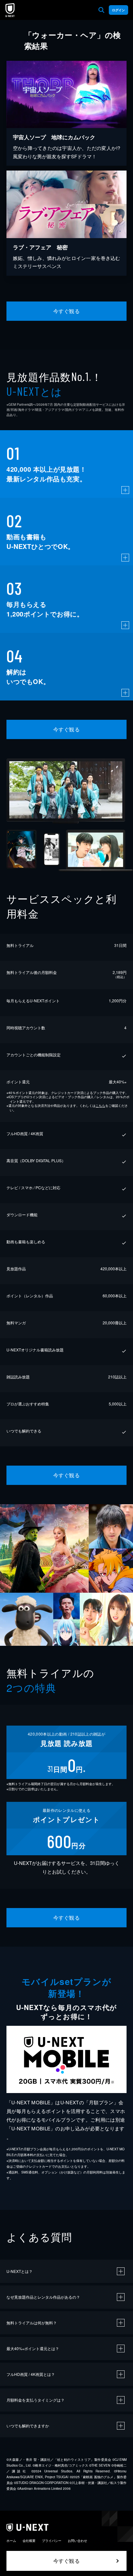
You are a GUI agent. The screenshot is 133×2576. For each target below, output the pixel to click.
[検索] (101, 10)
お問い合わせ (77, 2541)
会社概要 (29, 2541)
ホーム (11, 2541)
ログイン (118, 10)
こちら (100, 1106)
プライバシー (52, 2541)
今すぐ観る (66, 311)
